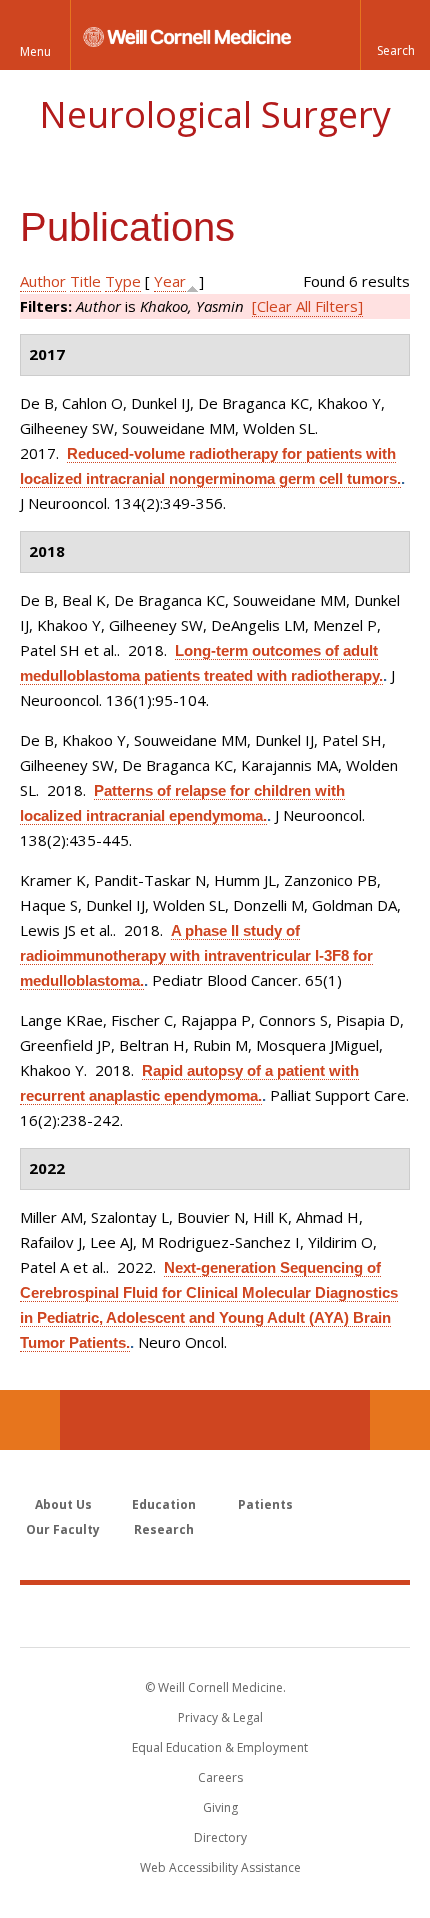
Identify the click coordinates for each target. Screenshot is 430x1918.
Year (170, 281)
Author (43, 281)
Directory (220, 1837)
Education (164, 1504)
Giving (220, 1807)
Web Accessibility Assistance (220, 1867)
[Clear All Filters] (307, 306)
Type (123, 281)
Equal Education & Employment (220, 1747)
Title (85, 281)
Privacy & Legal (220, 1717)
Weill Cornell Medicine (215, 1615)
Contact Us (400, 1420)
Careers (220, 1777)
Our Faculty (63, 1529)
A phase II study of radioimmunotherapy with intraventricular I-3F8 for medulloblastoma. (196, 955)
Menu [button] (35, 51)
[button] (395, 35)
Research (164, 1529)
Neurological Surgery (215, 114)
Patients (265, 1504)
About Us (63, 1504)
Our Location (30, 1420)
